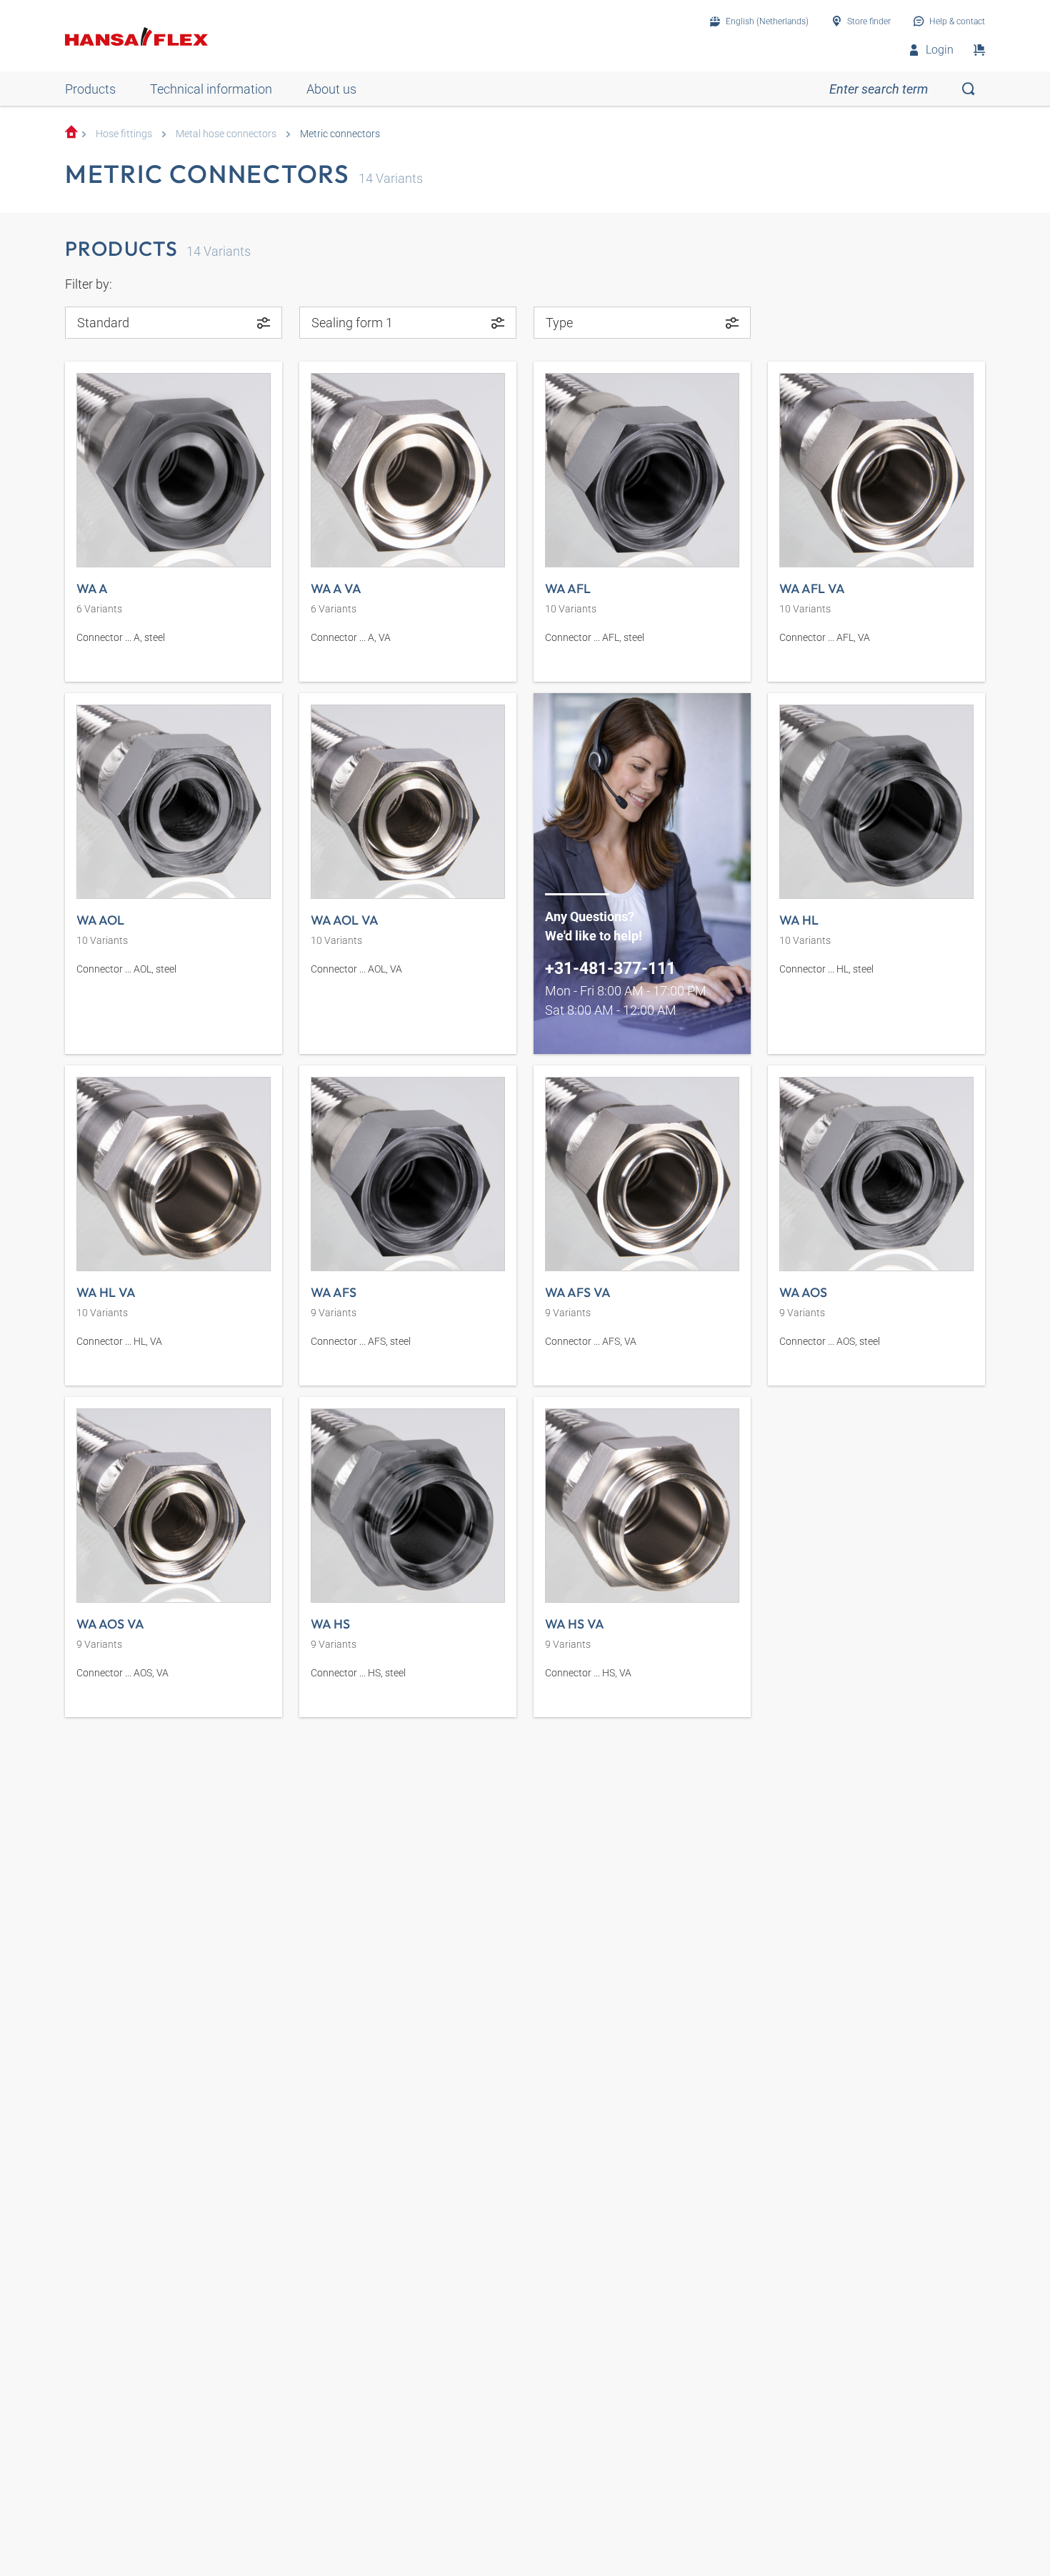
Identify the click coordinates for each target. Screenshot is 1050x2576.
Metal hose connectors (226, 134)
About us (331, 89)
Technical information (211, 89)
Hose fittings (124, 134)
